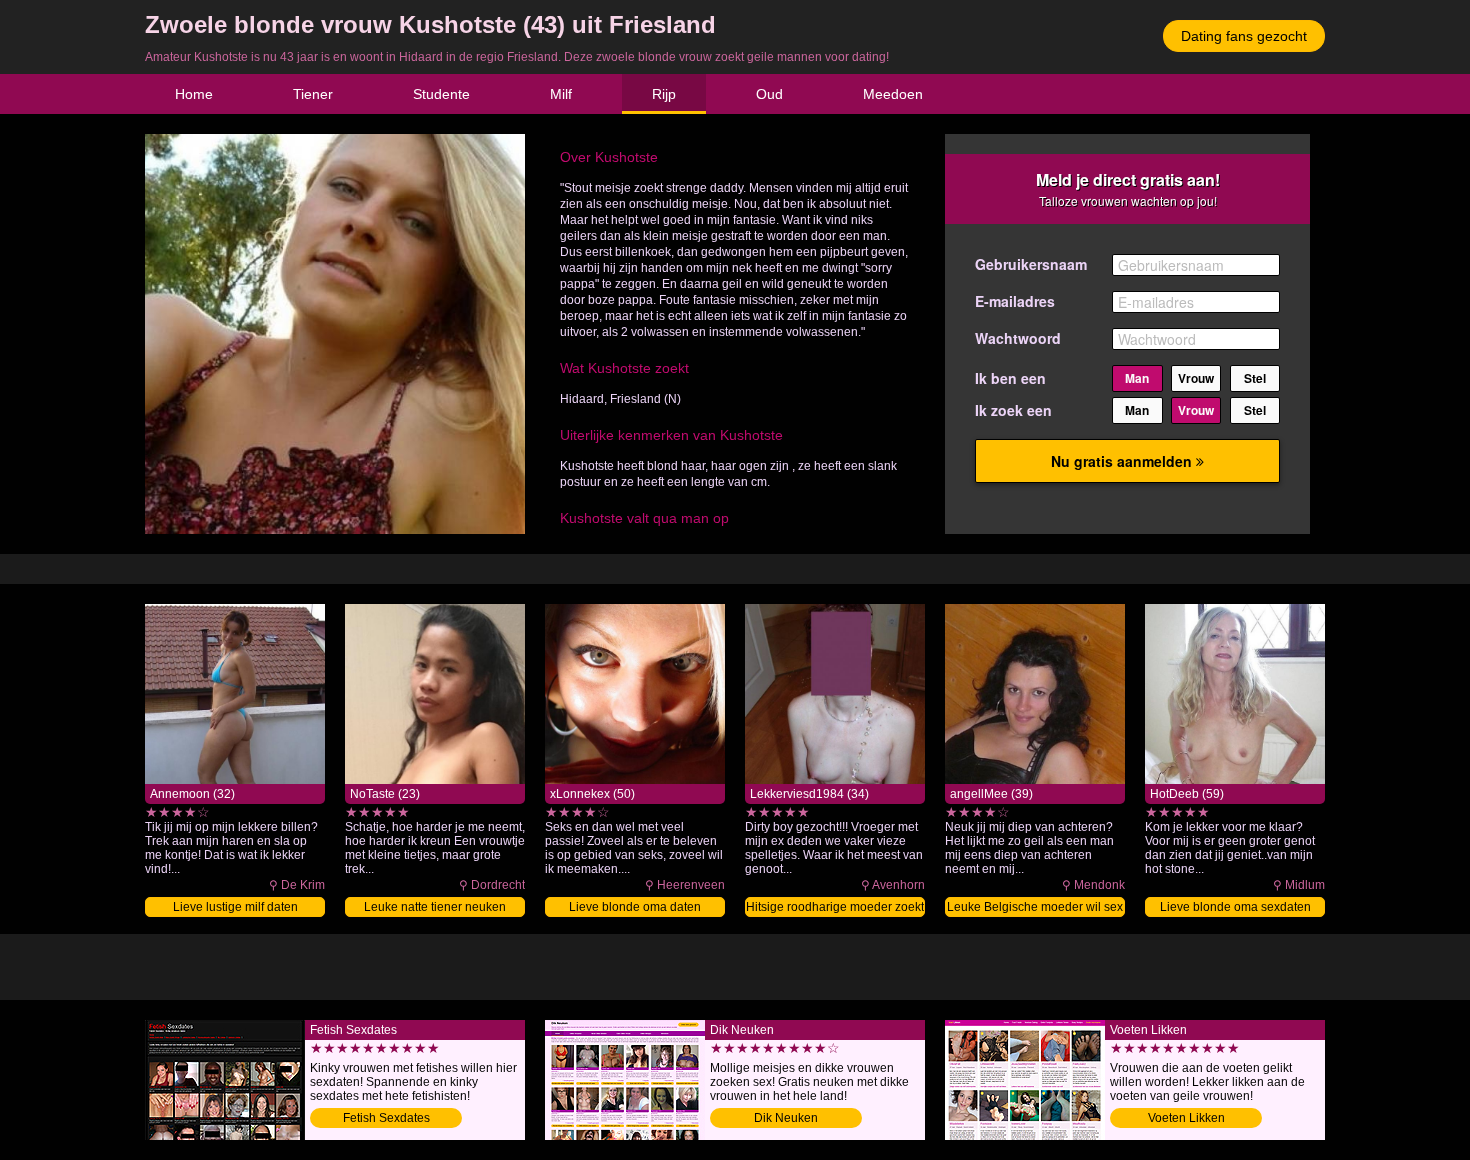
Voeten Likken (1186, 1118)
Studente (441, 94)
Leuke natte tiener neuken (435, 907)
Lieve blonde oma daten (635, 907)
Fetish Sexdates (386, 1118)
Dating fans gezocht (1244, 36)
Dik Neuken (786, 1118)
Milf (561, 94)
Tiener (313, 94)
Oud (769, 94)
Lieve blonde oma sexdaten (1235, 907)
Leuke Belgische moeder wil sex (1035, 907)
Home (194, 94)
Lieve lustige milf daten (235, 907)
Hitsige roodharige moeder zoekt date (835, 908)
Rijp (664, 94)
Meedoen (893, 94)
